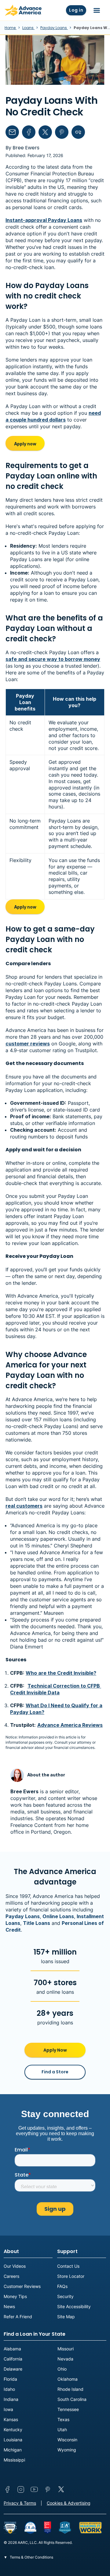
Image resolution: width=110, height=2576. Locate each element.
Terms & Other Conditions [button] (31, 2557)
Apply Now (55, 2050)
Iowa (8, 2409)
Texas (63, 2419)
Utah (62, 2430)
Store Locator (71, 2276)
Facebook (7, 2489)
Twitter (61, 2489)
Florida (10, 2379)
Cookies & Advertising (69, 2503)
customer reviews (28, 1044)
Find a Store (55, 2072)
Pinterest (48, 2489)
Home (11, 28)
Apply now (25, 444)
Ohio (62, 2369)
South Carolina (72, 2399)
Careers (11, 2276)
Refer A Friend (18, 2317)
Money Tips (15, 2296)
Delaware (13, 2369)
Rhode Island (70, 2389)
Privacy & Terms (20, 2503)
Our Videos (15, 2266)
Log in (76, 10)
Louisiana (13, 2440)
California (13, 2359)
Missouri (66, 2349)
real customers (24, 1506)
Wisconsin (67, 2440)
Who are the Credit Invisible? (61, 1673)
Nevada (65, 2359)
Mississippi (14, 2460)
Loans (28, 28)
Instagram (21, 2489)
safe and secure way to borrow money (53, 659)
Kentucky (13, 2430)
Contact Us (68, 2266)
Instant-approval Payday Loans (44, 220)
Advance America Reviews (70, 1725)
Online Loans (58, 1916)
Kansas (11, 2419)
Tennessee (68, 2409)
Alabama (12, 2349)
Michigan (13, 2450)
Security (65, 2296)
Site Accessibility (74, 2306)
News (9, 2306)
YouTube (34, 2489)
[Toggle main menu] (97, 10)
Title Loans (37, 1923)
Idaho (9, 2389)
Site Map (66, 2317)
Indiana (11, 2399)
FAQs (62, 2286)
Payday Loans (54, 28)
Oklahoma (68, 2379)
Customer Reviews (22, 2286)
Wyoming (67, 2450)
